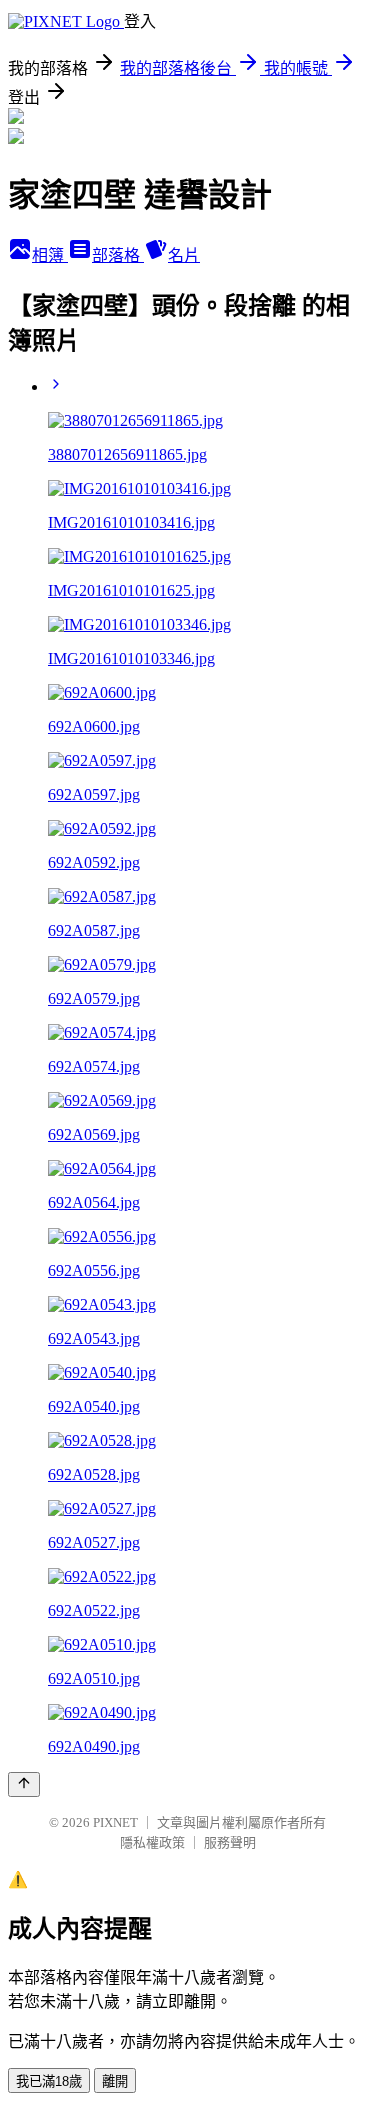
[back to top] (24, 1784)
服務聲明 (230, 1842)
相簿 (50, 255)
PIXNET (115, 1822)
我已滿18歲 (49, 2081)
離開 (115, 2081)
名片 (184, 255)
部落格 (118, 255)
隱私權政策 (152, 1842)
